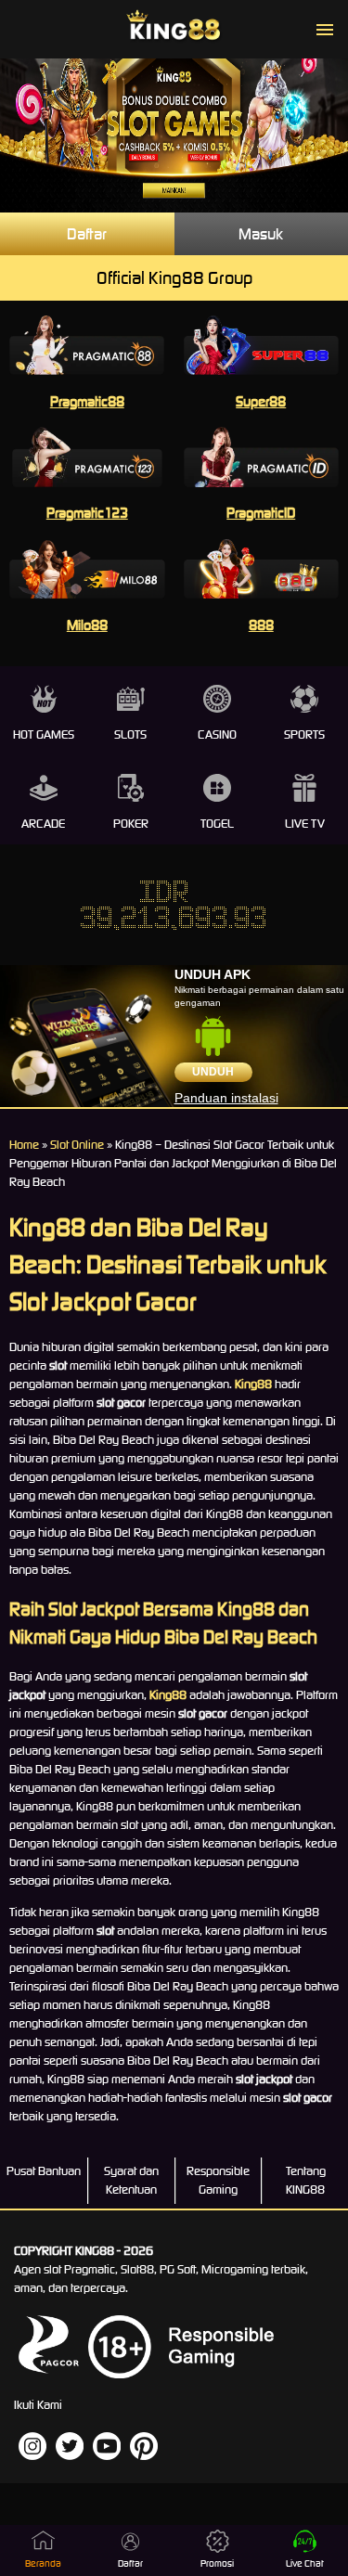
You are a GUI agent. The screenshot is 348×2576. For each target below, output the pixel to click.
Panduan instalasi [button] (226, 1098)
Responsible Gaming (218, 2180)
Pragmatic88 (87, 401)
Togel (217, 824)
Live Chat (305, 2563)
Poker (131, 824)
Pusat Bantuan (44, 2171)
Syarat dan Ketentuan (131, 2180)
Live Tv (305, 824)
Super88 (261, 401)
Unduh (213, 1072)
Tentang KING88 (306, 2180)
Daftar (87, 234)
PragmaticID (261, 513)
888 (261, 625)
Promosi (217, 2563)
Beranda (43, 2563)
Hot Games (44, 734)
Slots (130, 734)
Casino (217, 734)
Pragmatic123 (87, 513)
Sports (304, 734)
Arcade (43, 824)
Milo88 (87, 625)
